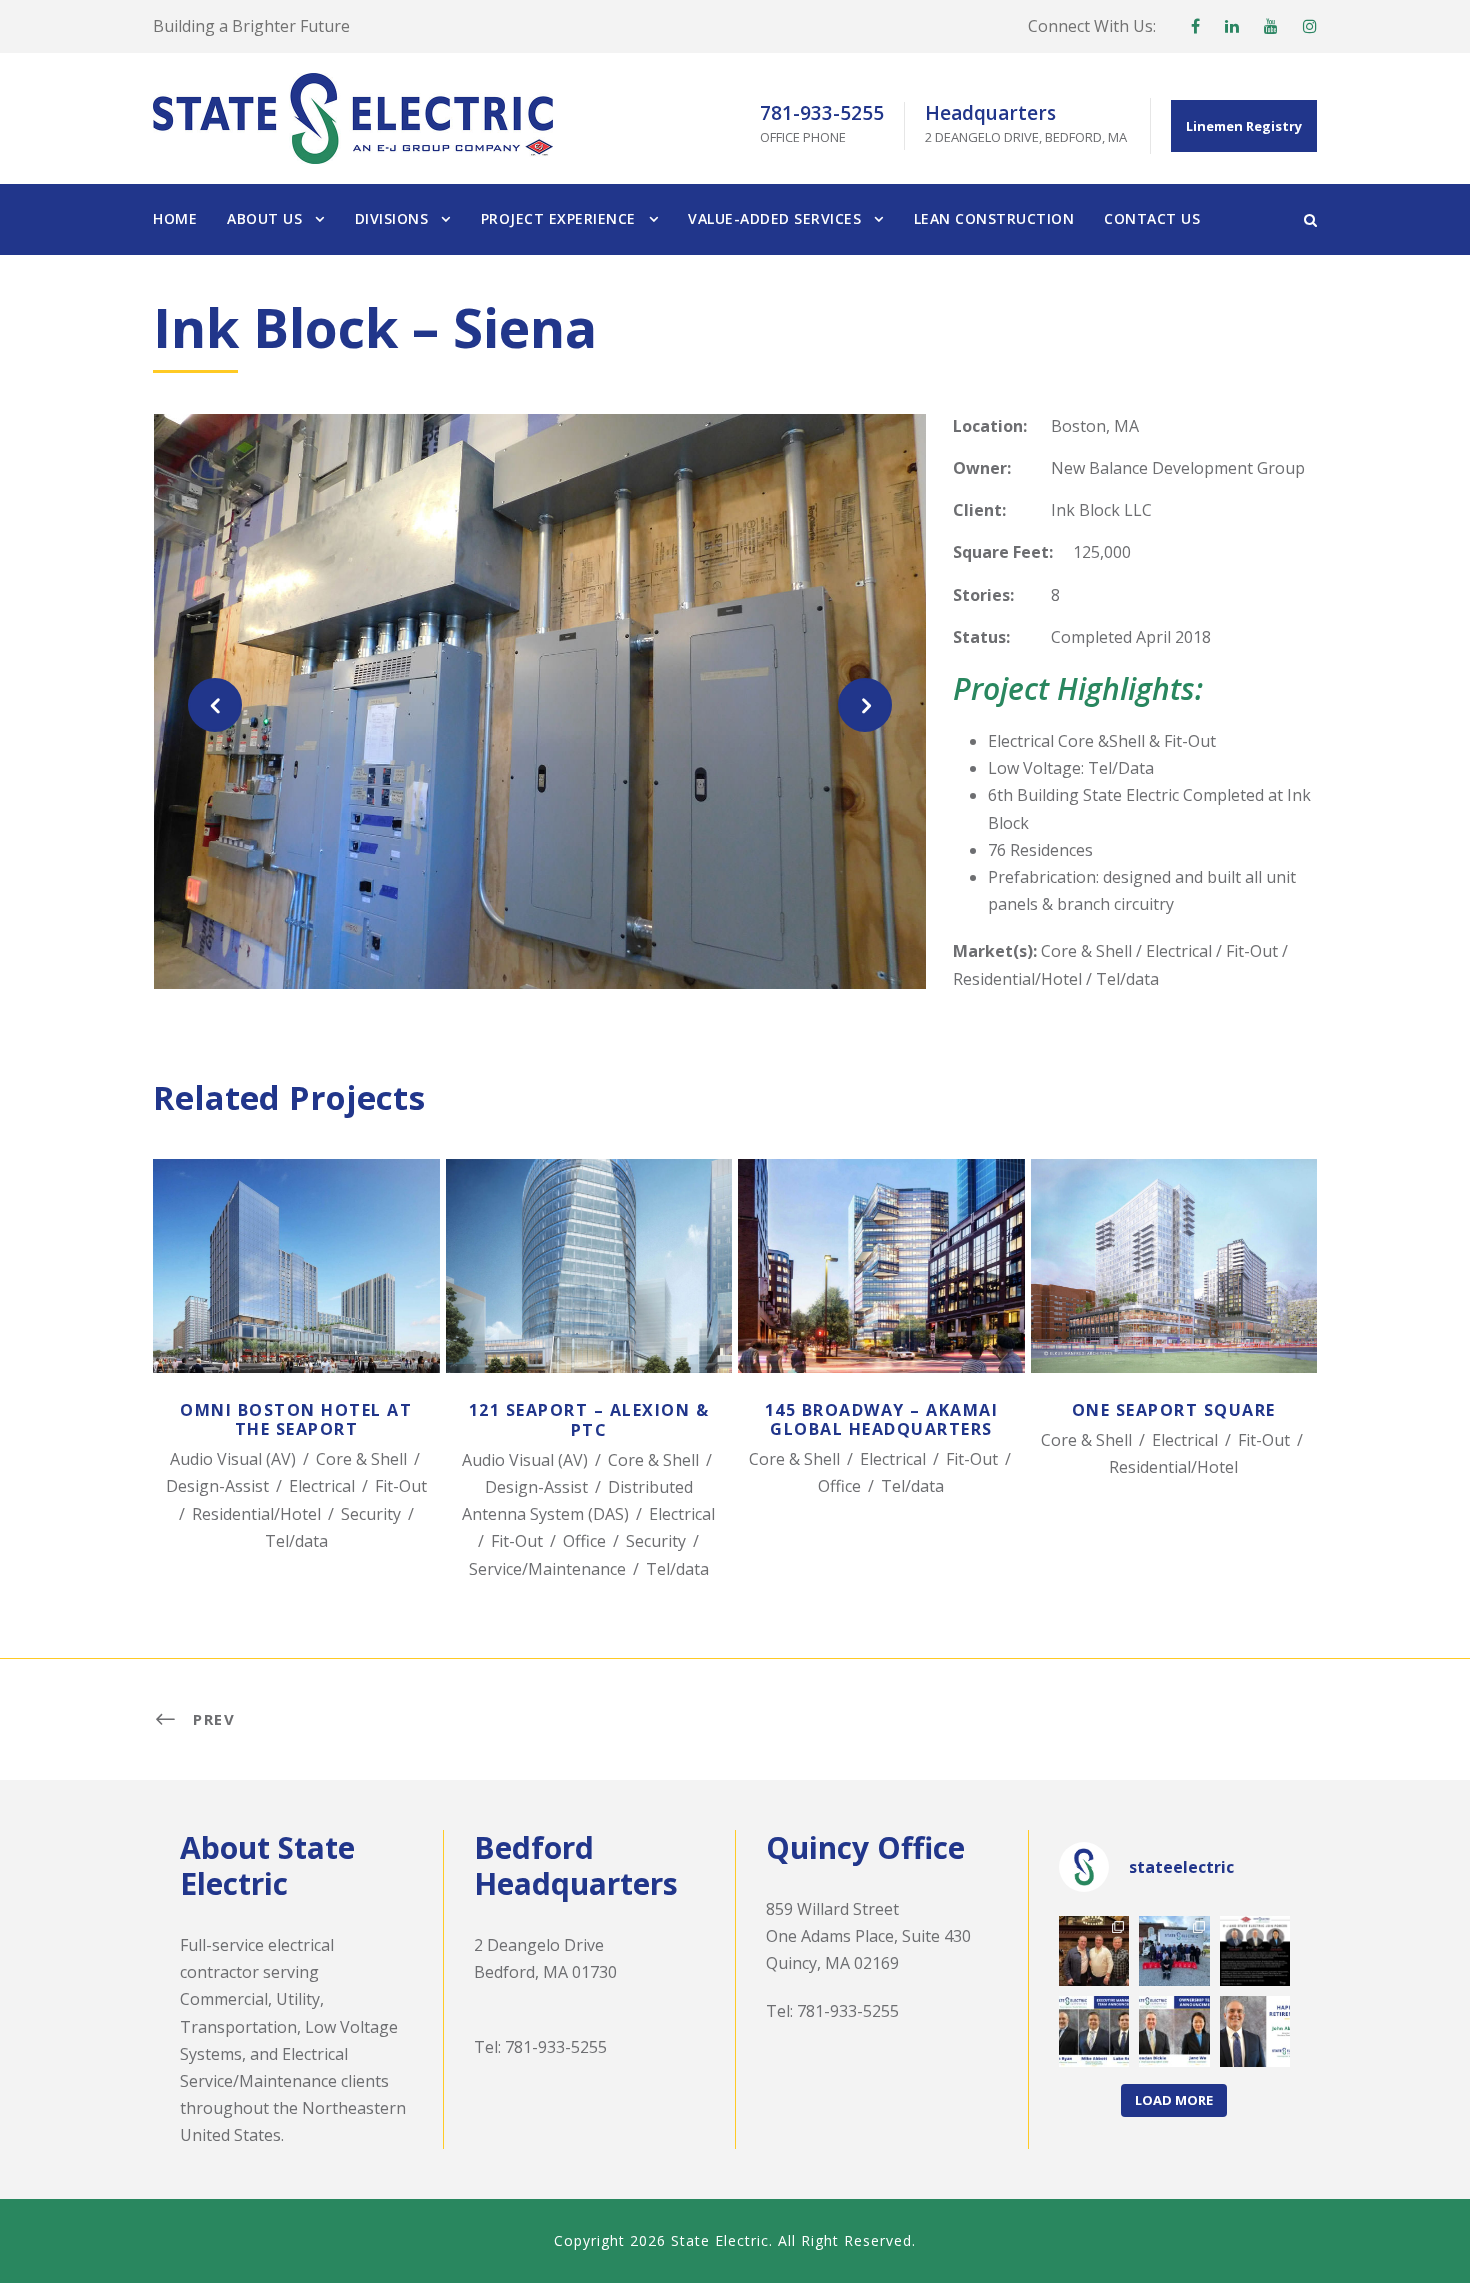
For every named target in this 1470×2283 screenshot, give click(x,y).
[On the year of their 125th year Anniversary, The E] (1255, 1951)
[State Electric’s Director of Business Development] (1255, 2031)
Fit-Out (401, 1486)
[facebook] (1195, 26)
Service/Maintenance (547, 1569)
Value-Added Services (774, 218)
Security (371, 1514)
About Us (264, 218)
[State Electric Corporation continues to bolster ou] (1094, 2031)
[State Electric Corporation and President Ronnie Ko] (1174, 2031)
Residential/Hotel (256, 1514)
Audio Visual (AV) (233, 1459)
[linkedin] (1232, 26)
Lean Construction (994, 218)
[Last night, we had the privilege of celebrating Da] (1094, 1951)
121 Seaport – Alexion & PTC (589, 1293)
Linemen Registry (1244, 126)
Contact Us (1152, 218)
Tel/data (296, 1541)
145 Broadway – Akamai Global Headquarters (881, 1292)
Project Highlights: (1078, 688)
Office (584, 1541)
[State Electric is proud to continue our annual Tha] (1174, 1951)
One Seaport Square (1173, 1293)
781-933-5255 (556, 2047)
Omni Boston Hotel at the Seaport (296, 1293)
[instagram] (1310, 26)
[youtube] (1271, 26)
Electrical (322, 1486)
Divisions (392, 218)
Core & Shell (361, 1459)
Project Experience (558, 218)
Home (175, 218)
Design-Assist (217, 1486)
